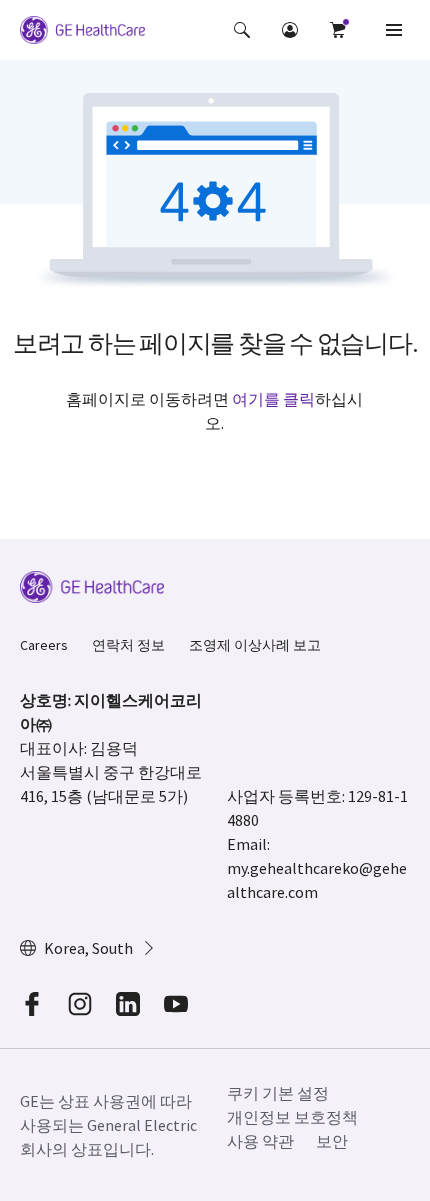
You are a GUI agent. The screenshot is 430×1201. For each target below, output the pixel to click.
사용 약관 (260, 1141)
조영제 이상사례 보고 (255, 645)
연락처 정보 (128, 645)
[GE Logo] (82, 33)
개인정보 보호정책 (292, 1117)
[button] (242, 30)
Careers (44, 645)
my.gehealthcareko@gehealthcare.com (317, 880)
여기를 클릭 (273, 399)
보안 (332, 1141)
